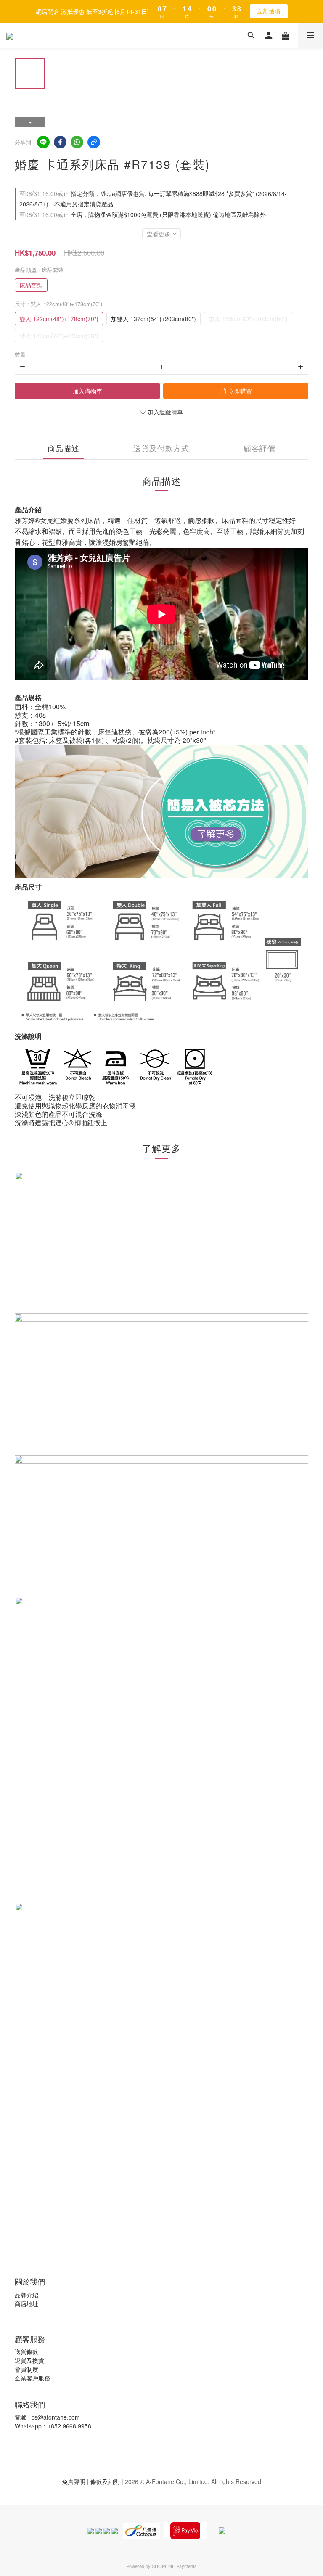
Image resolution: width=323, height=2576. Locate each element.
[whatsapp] (77, 142)
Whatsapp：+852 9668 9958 (53, 2426)
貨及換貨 (32, 2360)
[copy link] (94, 142)
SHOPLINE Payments (174, 2566)
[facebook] (60, 142)
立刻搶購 (269, 11)
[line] (43, 142)
